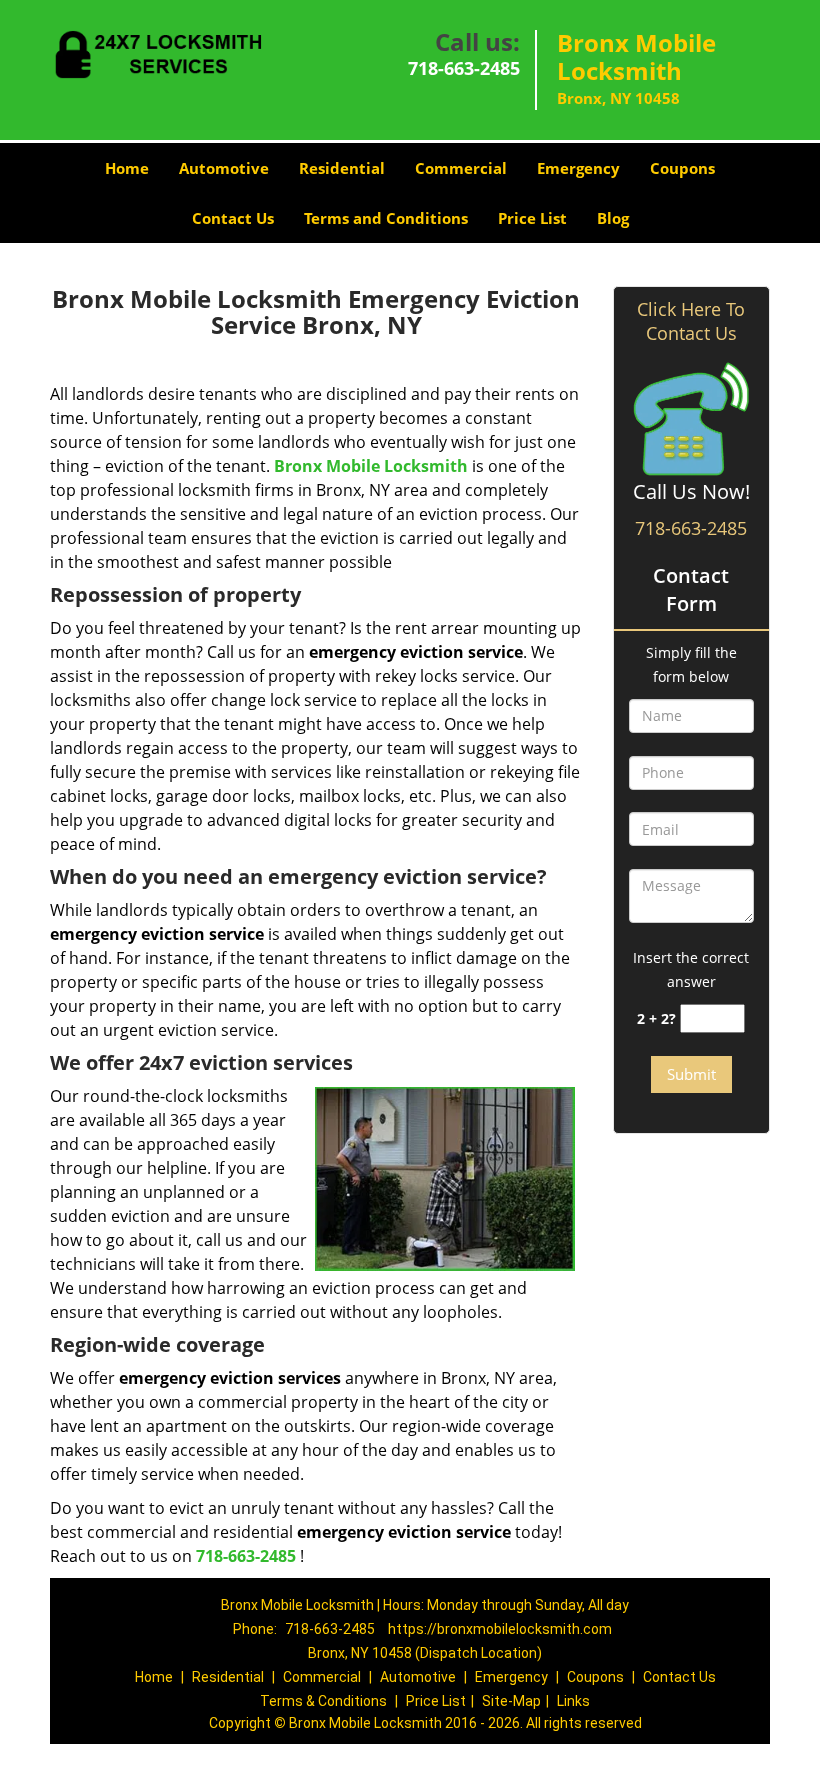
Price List (532, 218)
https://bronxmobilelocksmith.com (500, 1629)
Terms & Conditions (323, 1701)
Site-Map (511, 1701)
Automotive (224, 168)
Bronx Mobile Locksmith (371, 466)
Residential (342, 168)
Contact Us (233, 218)
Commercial (461, 168)
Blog (613, 218)
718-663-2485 (464, 68)
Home (127, 168)
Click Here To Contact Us (691, 321)
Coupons (682, 168)
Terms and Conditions (386, 218)
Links (573, 1701)
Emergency (578, 168)
